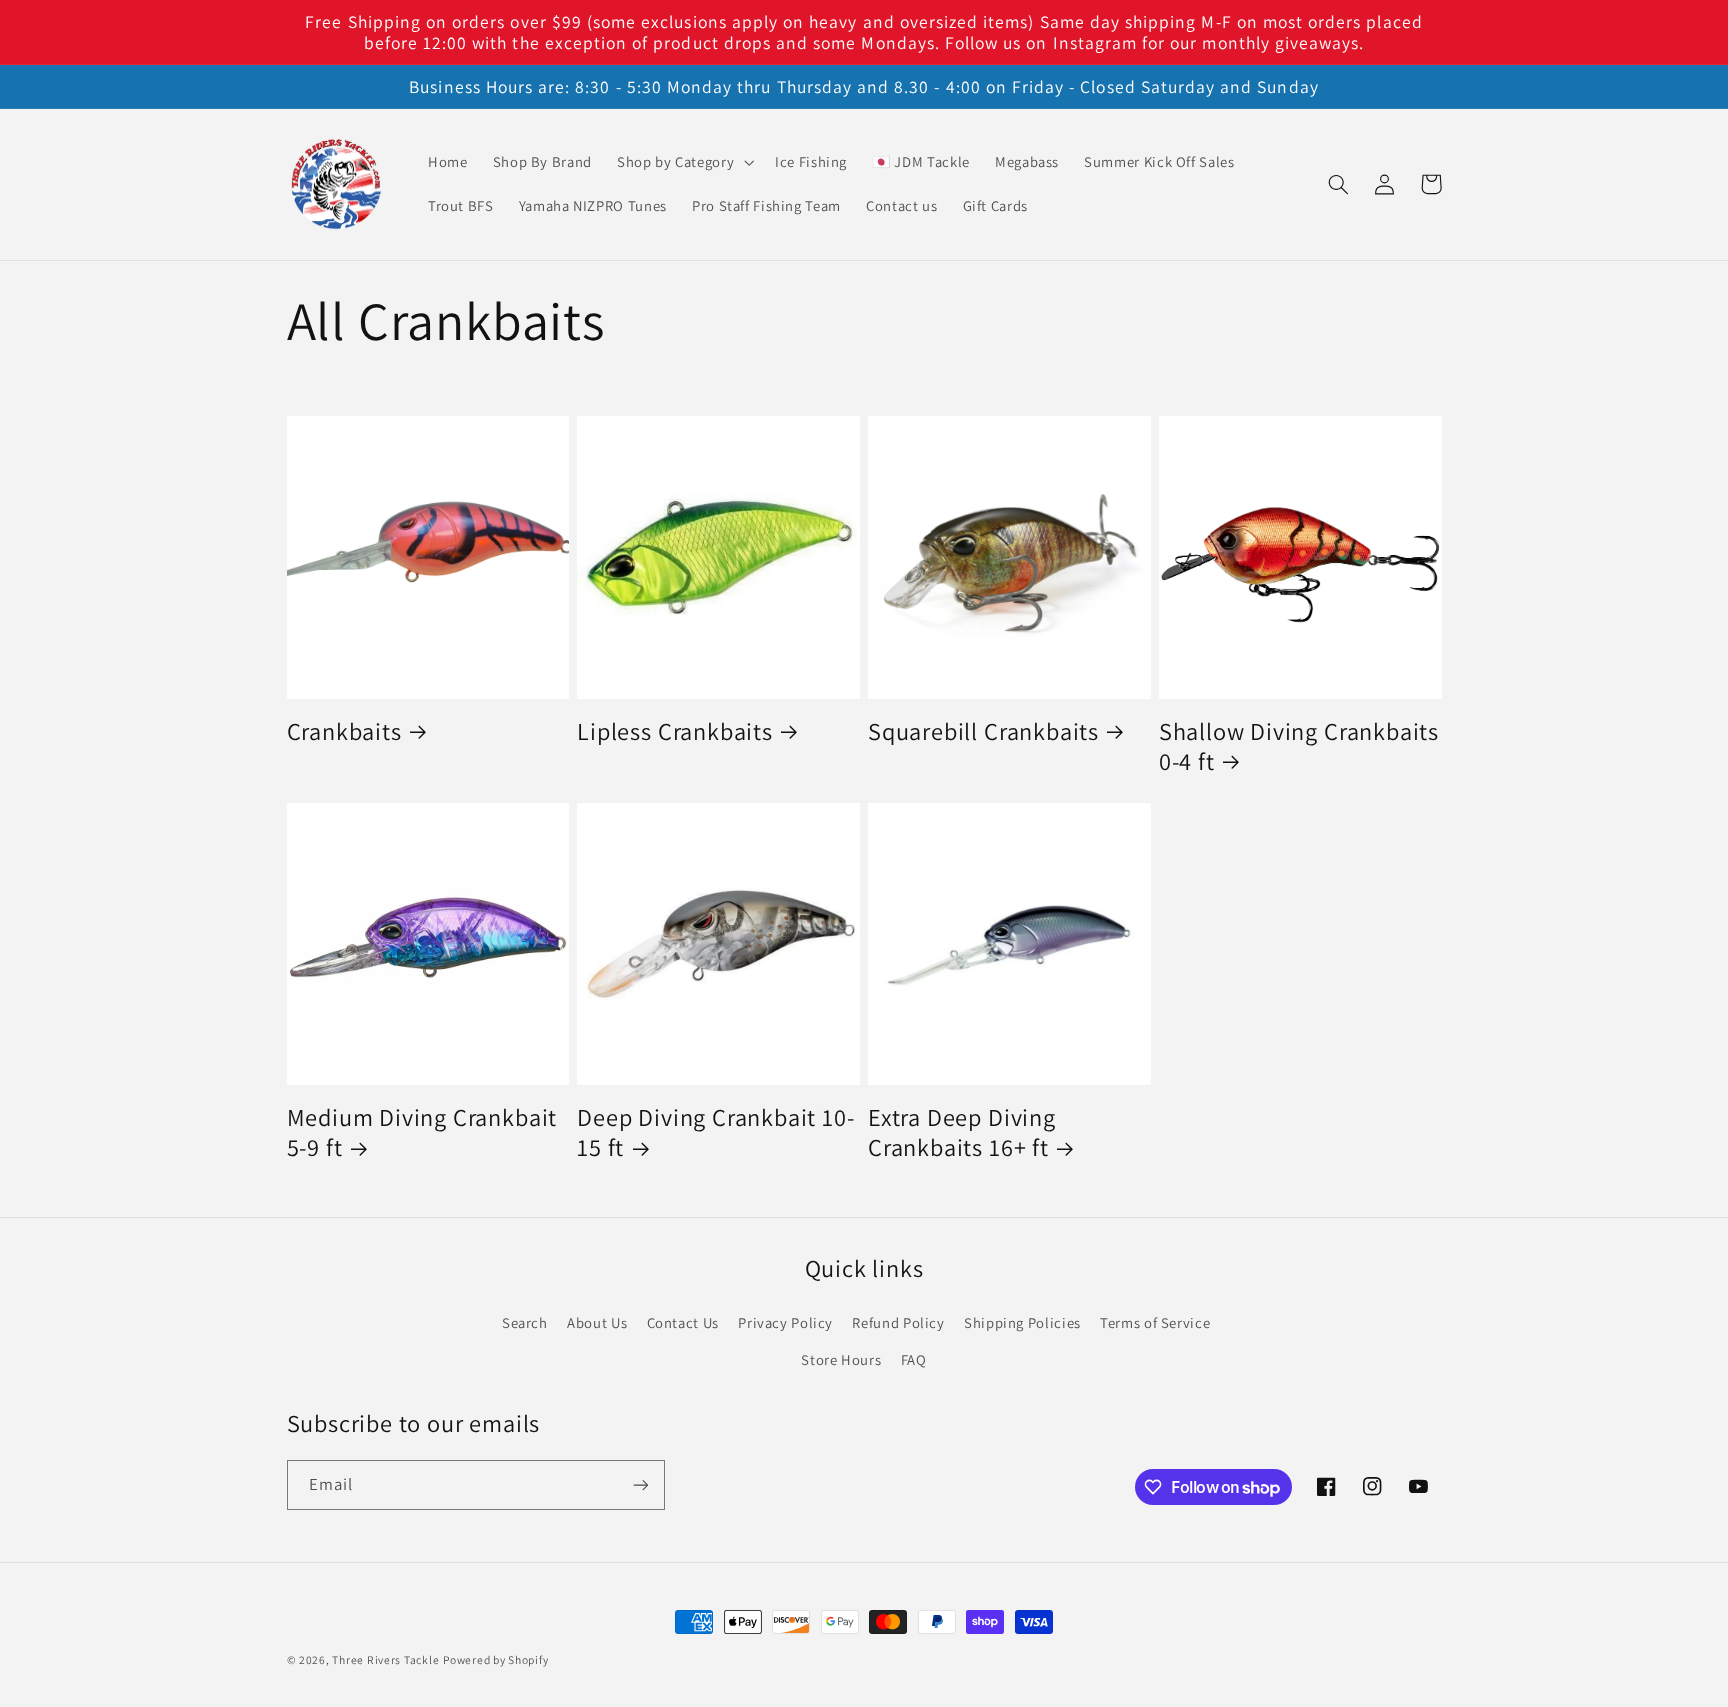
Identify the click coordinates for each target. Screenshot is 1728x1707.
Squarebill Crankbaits (983, 732)
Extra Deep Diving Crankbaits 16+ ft (962, 1133)
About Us (597, 1322)
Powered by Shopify (495, 1659)
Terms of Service (1155, 1322)
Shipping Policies (1022, 1322)
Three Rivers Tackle (385, 1659)
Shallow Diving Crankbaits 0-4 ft (1299, 747)
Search (525, 1322)
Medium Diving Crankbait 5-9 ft (422, 1133)
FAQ (914, 1359)
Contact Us (683, 1322)
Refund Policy (898, 1322)
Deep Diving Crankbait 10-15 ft (715, 1133)
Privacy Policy (785, 1322)
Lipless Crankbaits (675, 732)
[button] (683, 162)
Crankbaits (344, 732)
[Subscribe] (640, 1484)
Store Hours (841, 1359)
